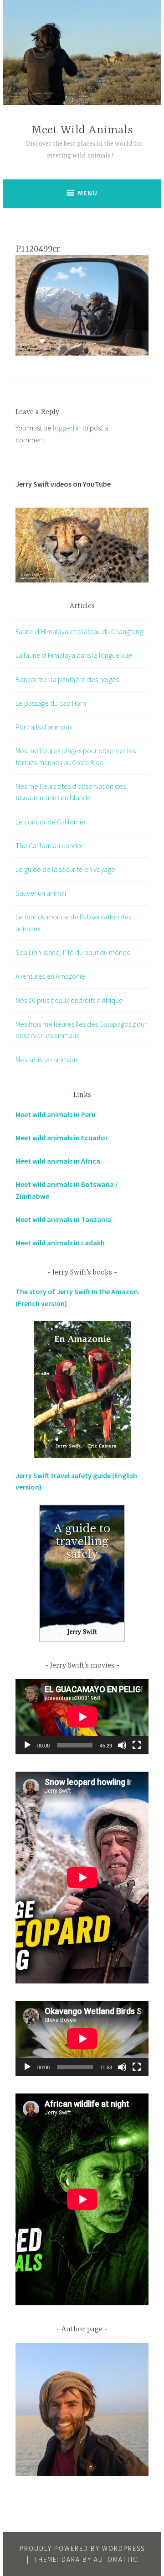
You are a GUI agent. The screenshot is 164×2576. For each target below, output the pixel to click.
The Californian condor (49, 845)
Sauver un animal (41, 893)
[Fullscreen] (137, 1745)
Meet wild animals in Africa (58, 1161)
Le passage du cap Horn (51, 703)
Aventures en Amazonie (50, 976)
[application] (82, 1717)
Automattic (116, 2559)
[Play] (27, 1745)
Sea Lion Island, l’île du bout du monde (73, 952)
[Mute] (122, 1745)
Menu (88, 193)
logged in (67, 428)
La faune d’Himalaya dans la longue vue (74, 655)
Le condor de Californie (50, 822)
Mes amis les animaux (47, 1060)
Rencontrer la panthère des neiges (67, 679)
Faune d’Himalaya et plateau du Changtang (79, 631)
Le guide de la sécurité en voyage (65, 869)
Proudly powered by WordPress (82, 2548)
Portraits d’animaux (44, 727)
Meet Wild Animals (82, 130)
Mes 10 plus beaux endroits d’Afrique (69, 1000)
